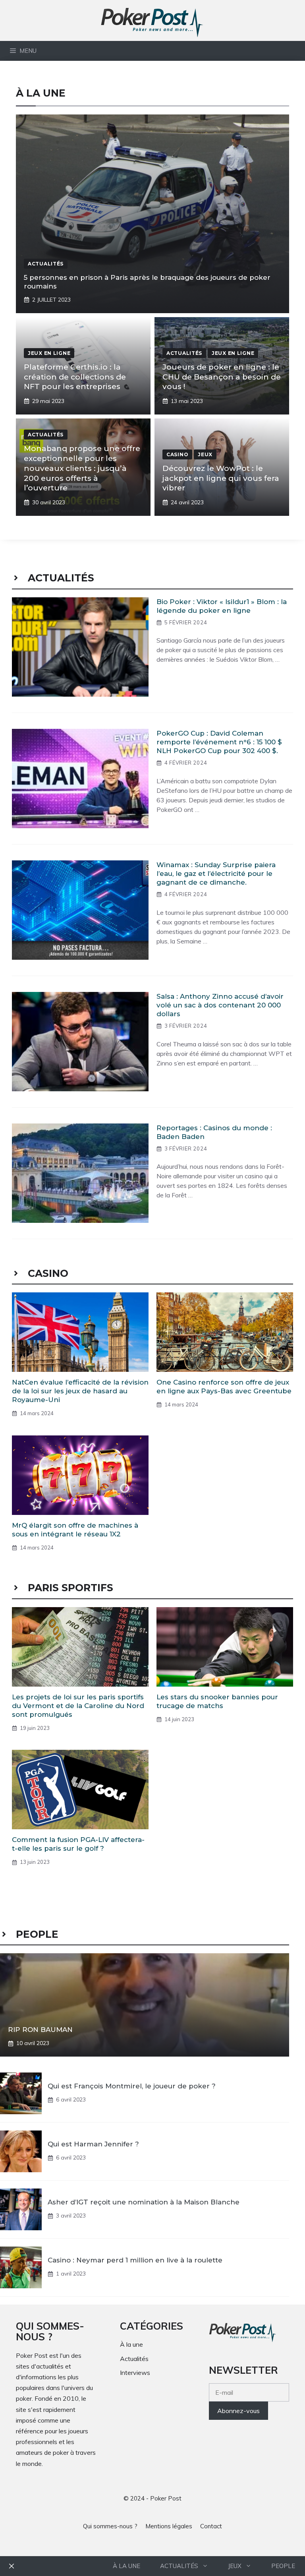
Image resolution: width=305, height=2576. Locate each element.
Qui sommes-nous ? (110, 2526)
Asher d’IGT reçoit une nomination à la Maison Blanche (144, 2202)
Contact (211, 2526)
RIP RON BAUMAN (40, 2030)
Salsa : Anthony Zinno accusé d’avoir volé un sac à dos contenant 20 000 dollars (220, 1005)
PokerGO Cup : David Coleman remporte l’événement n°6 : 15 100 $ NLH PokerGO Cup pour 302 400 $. (219, 742)
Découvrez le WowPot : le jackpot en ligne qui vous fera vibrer (221, 478)
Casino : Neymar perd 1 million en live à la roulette (135, 2260)
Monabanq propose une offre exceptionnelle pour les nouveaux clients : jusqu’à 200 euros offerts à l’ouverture (82, 468)
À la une (126, 2566)
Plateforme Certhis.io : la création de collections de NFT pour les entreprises (75, 377)
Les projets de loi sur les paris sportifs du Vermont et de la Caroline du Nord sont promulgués (78, 1706)
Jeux (235, 2566)
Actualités (179, 2566)
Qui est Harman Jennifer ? (93, 2144)
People (283, 2566)
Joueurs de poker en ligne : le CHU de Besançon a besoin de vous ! (222, 377)
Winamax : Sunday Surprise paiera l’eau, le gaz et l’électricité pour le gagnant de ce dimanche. (216, 874)
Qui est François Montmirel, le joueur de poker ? (132, 2086)
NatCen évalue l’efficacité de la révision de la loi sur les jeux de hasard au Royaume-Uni (80, 1391)
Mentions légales (169, 2526)
